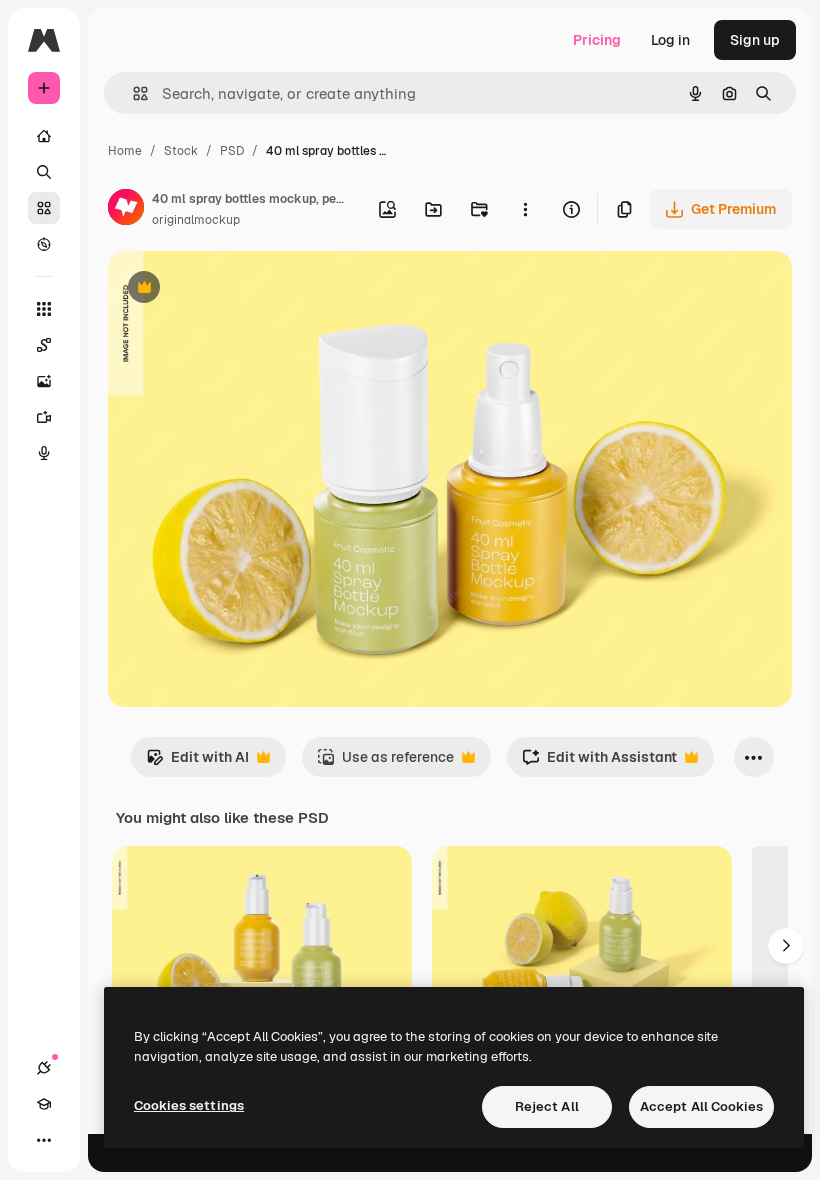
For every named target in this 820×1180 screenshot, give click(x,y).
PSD (232, 151)
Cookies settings (189, 1105)
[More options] (525, 209)
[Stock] (44, 208)
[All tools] (44, 309)
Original (236, 289)
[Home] (44, 136)
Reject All (547, 1106)
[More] (44, 1140)
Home (125, 151)
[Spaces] (44, 345)
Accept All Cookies (701, 1106)
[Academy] (44, 1104)
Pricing (597, 40)
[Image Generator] (44, 381)
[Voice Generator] (44, 453)
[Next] (786, 946)
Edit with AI (197, 762)
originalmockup (196, 220)
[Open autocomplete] (132, 93)
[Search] (44, 172)
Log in (670, 40)
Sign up (755, 40)
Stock (181, 151)
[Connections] (44, 1068)
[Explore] (44, 244)
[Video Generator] (44, 417)
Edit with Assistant (599, 762)
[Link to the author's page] (126, 210)
